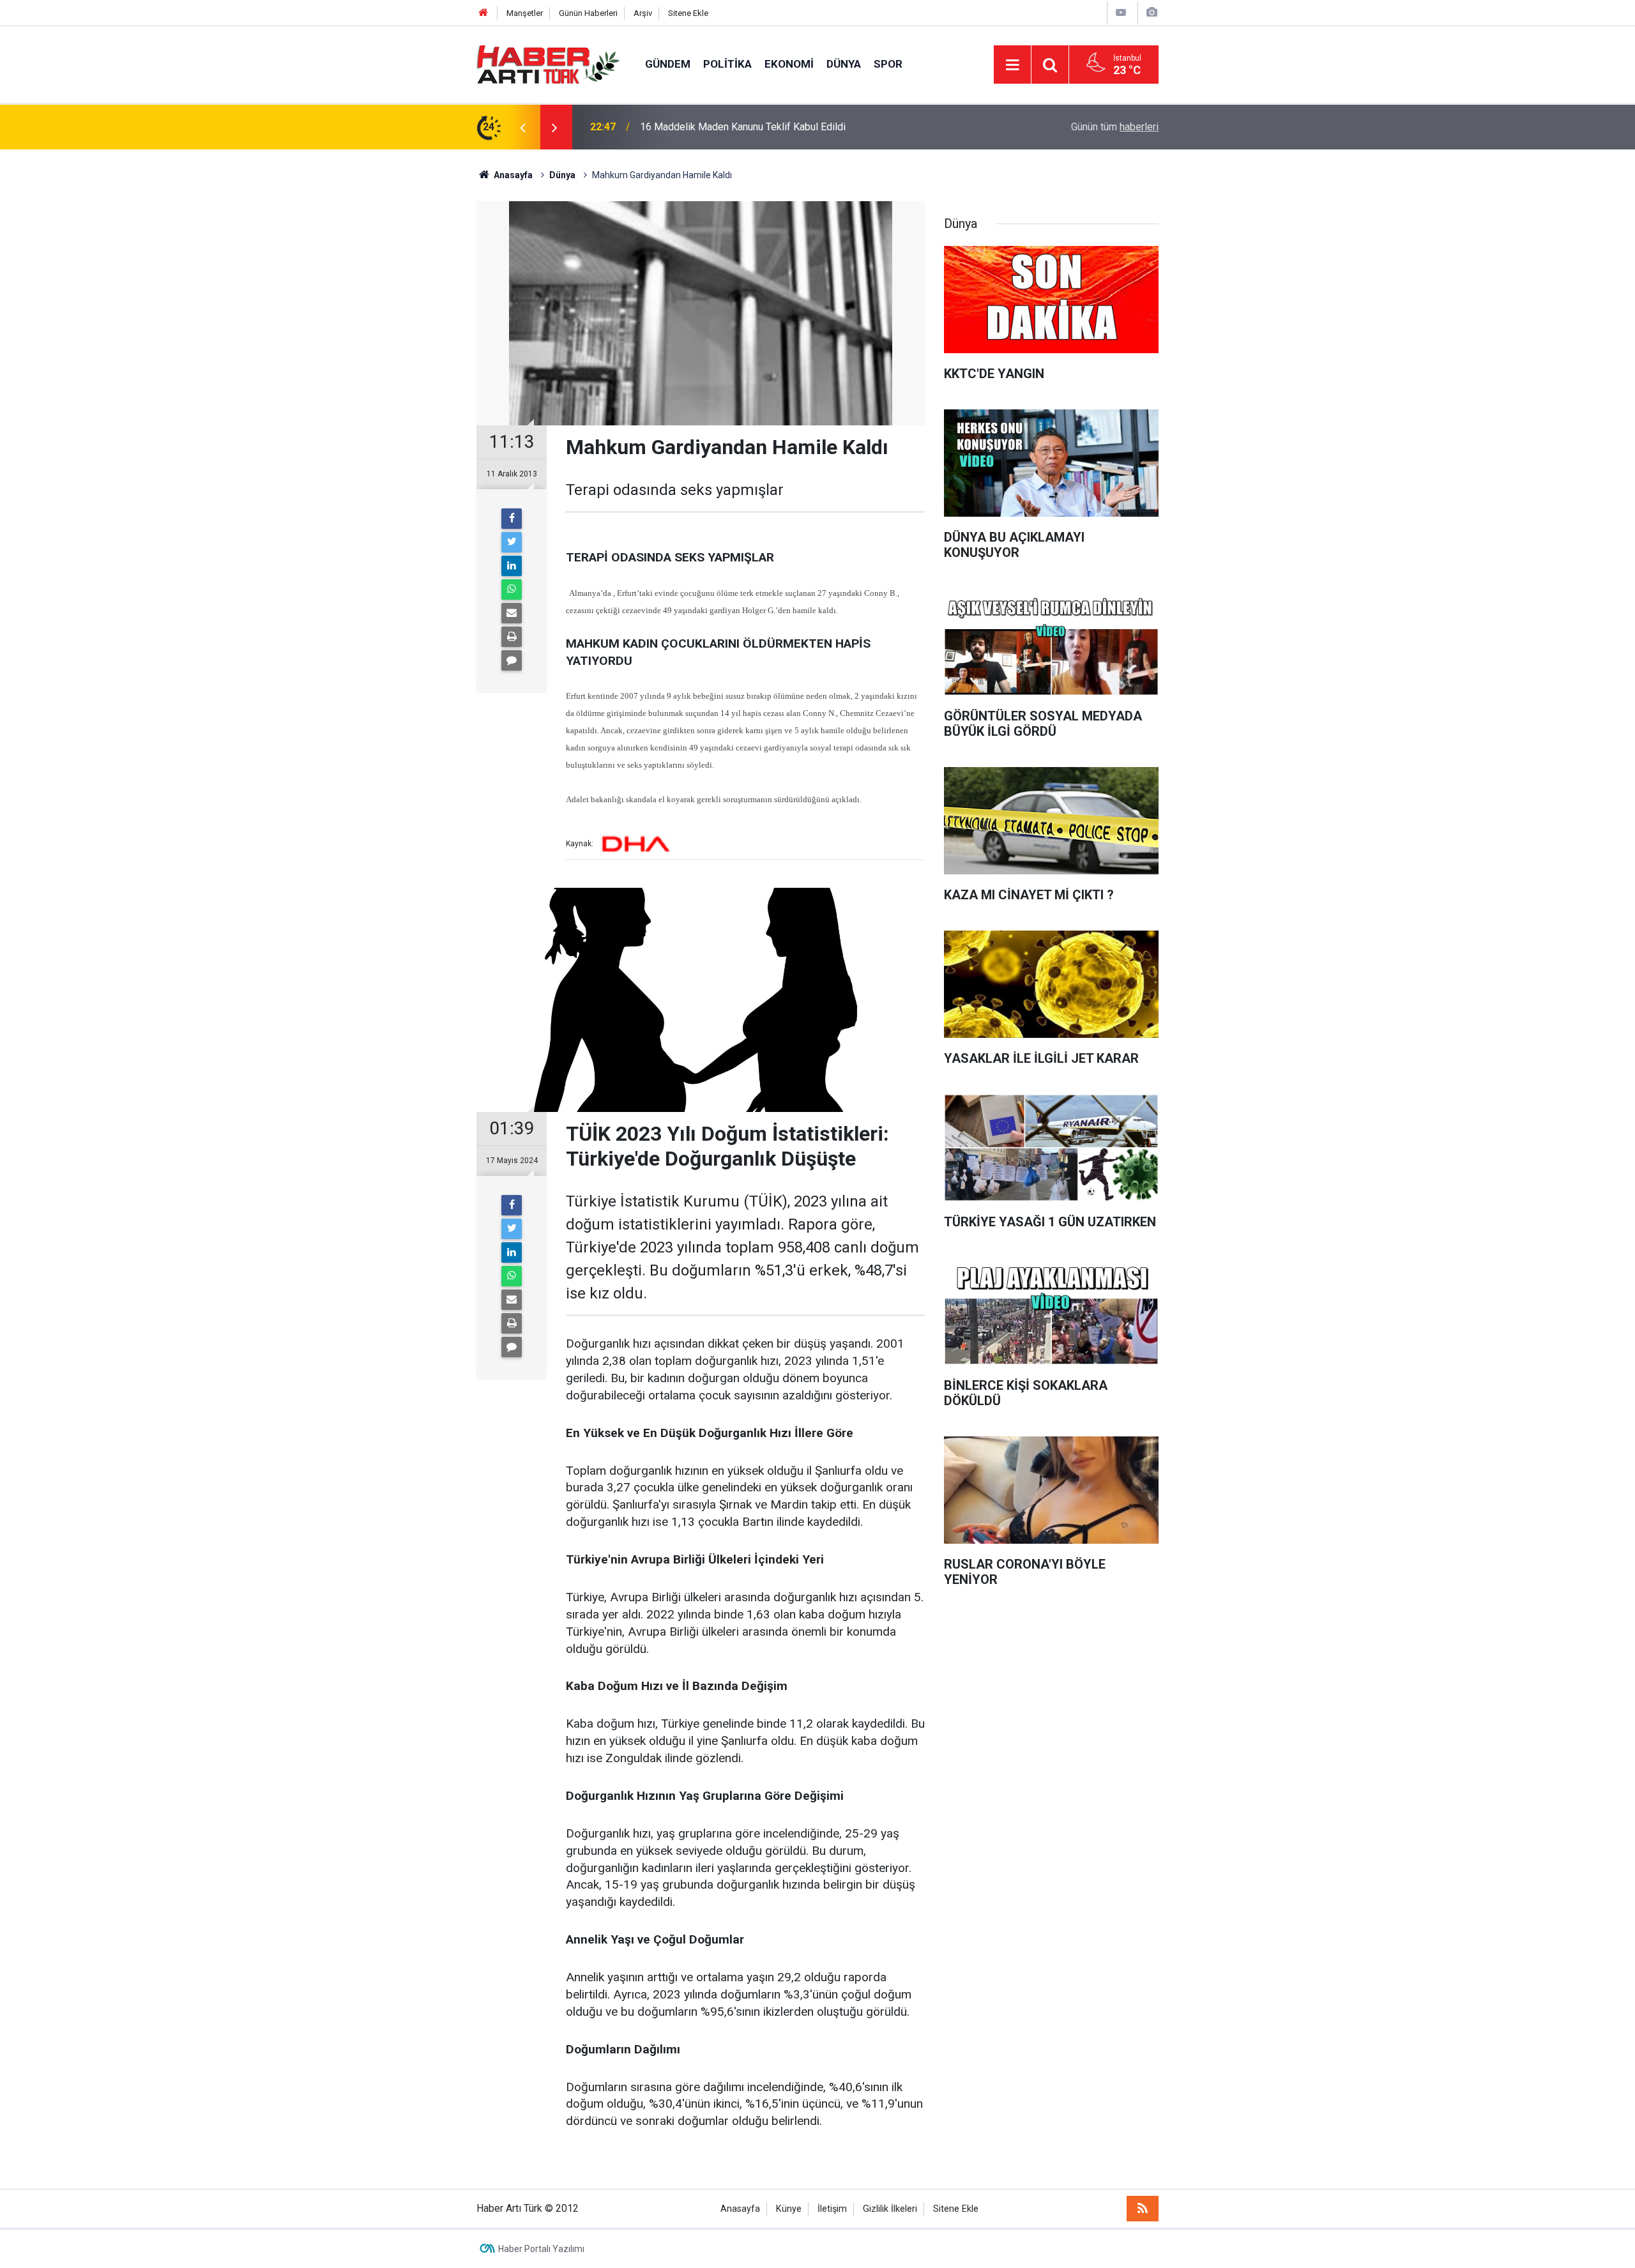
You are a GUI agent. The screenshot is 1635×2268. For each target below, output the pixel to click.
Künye (789, 2209)
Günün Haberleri (588, 13)
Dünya (844, 64)
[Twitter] (512, 542)
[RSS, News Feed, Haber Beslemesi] (1143, 2209)
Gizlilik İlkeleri (890, 2209)
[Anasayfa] (483, 13)
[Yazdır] (512, 637)
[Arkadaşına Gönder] (512, 613)
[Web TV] (1121, 12)
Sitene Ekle (688, 13)
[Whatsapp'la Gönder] (512, 590)
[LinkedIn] (512, 566)
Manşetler (525, 13)
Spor (888, 64)
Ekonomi (789, 64)
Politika (727, 64)
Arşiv (643, 13)
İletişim (832, 2209)
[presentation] (522, 127)
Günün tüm (1115, 127)
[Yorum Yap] (512, 660)
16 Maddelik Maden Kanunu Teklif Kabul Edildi (743, 127)
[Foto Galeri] (1152, 12)
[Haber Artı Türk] (548, 64)
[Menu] (1012, 65)
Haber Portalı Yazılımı (541, 2249)
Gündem (668, 64)
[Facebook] (512, 519)
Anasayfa (740, 2209)
